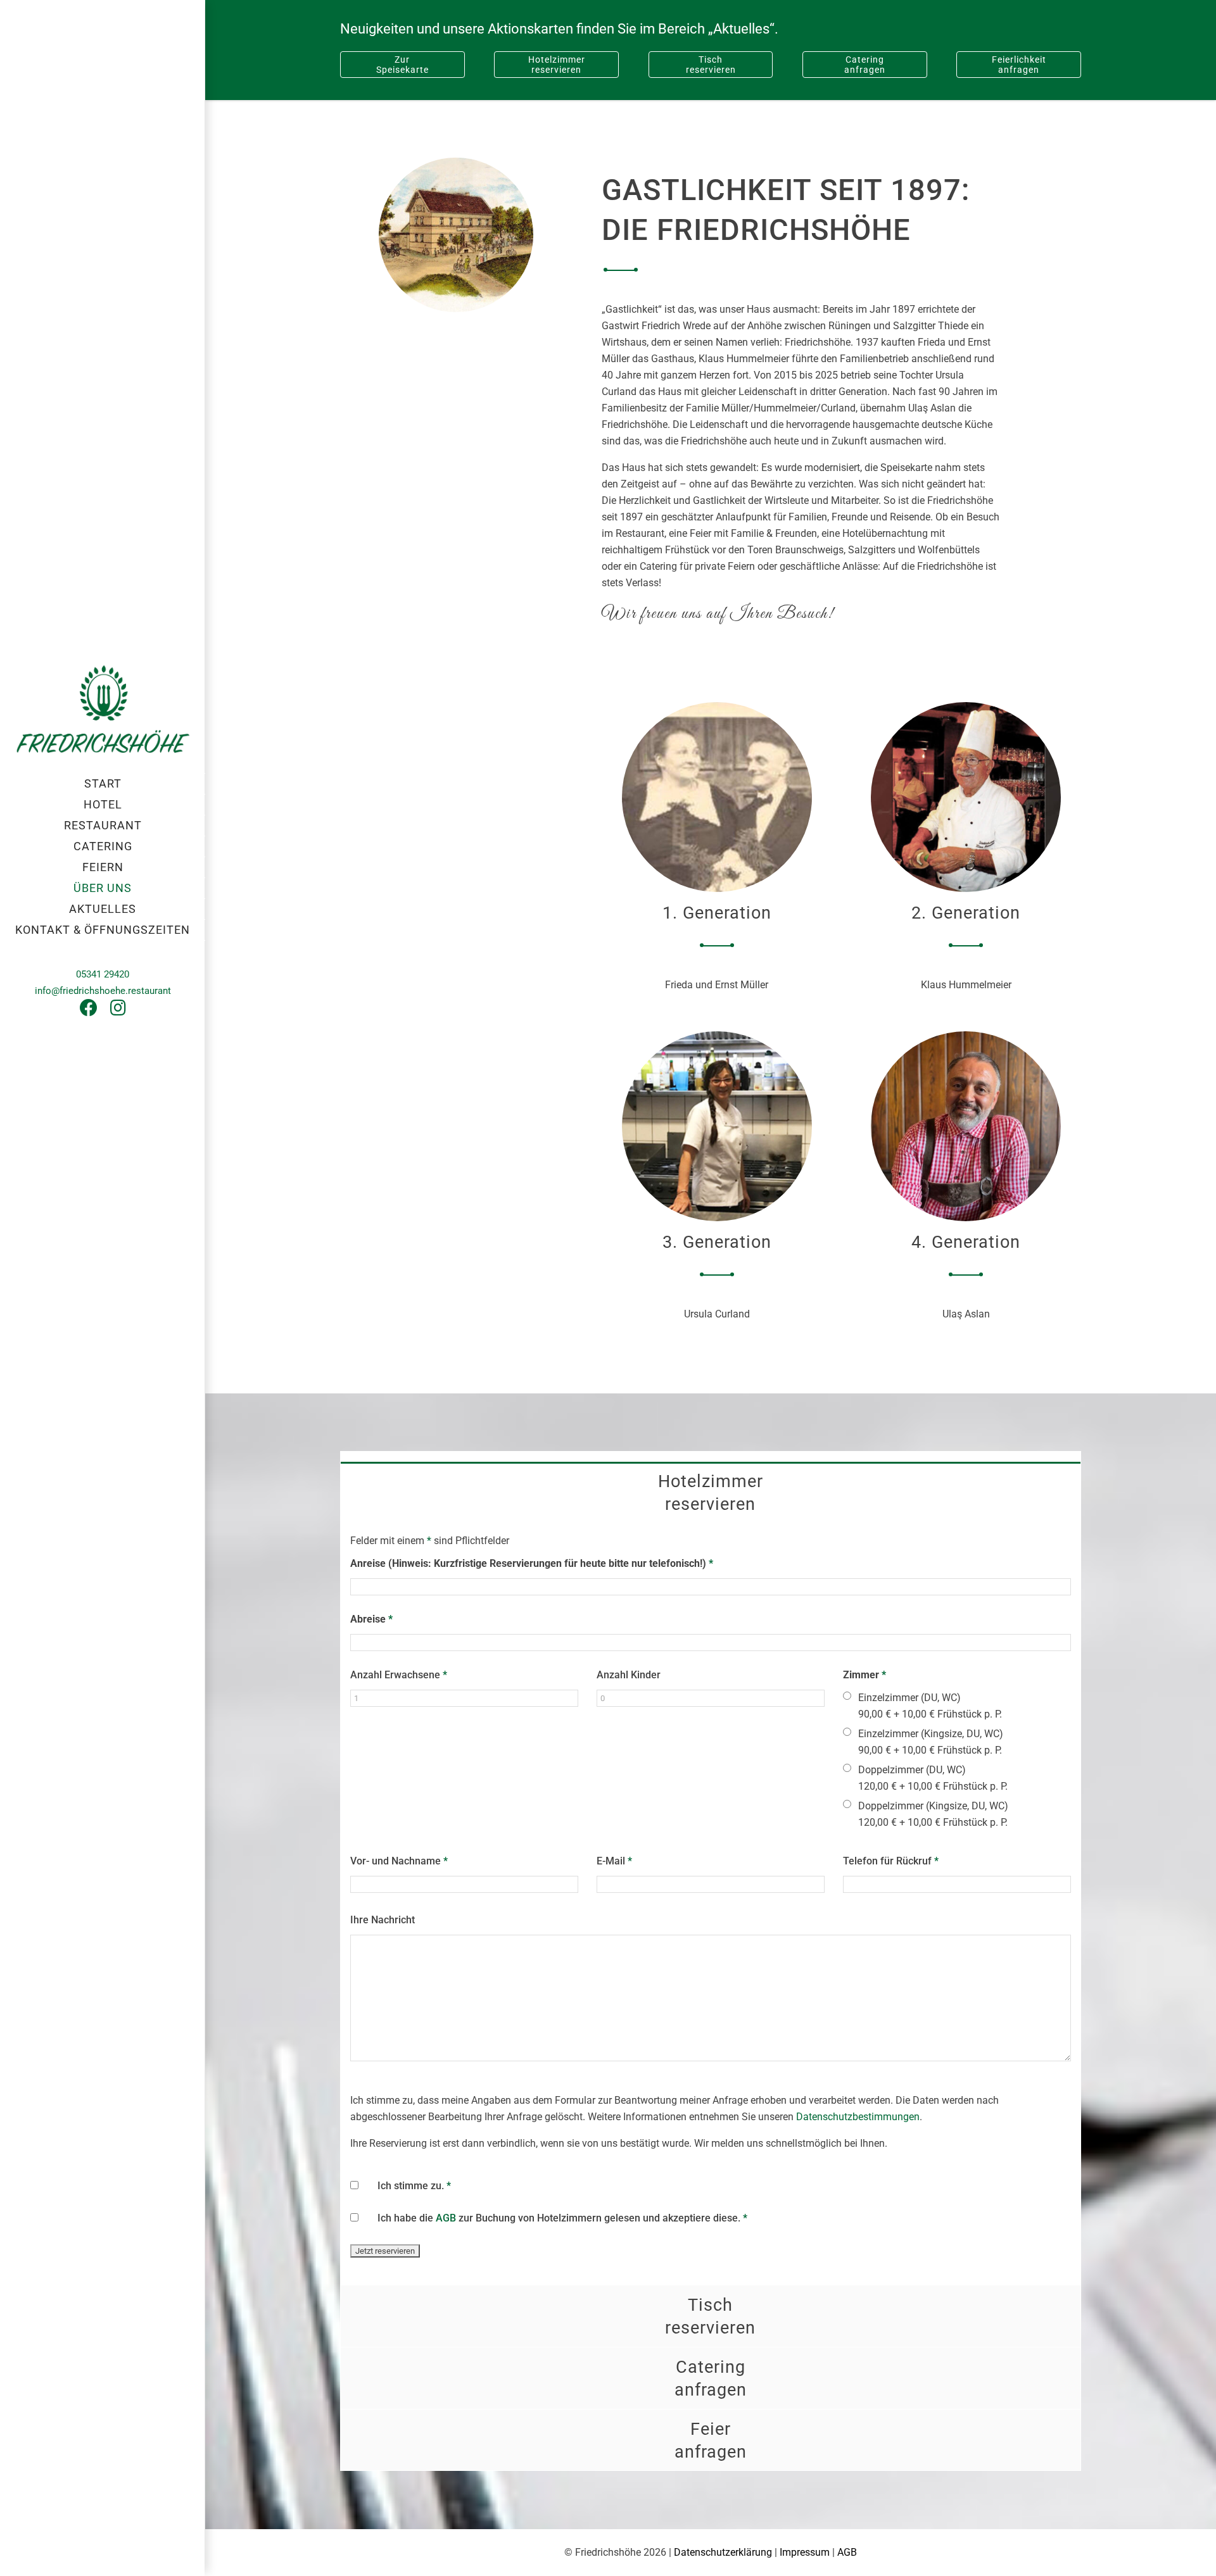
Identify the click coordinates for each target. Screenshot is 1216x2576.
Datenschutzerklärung (723, 2552)
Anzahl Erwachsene (399, 1675)
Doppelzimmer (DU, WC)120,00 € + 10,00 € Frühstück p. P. (933, 1778)
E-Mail (614, 1861)
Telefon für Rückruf (891, 1861)
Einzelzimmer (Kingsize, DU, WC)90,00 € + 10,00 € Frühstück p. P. (931, 1742)
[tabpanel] (711, 1904)
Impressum (805, 2552)
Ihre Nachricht (383, 1920)
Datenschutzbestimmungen (858, 2117)
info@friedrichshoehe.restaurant (103, 991)
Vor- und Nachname (399, 1861)
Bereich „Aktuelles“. (718, 29)
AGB (446, 2218)
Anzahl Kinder (629, 1675)
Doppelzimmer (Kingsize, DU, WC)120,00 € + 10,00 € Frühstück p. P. (933, 1814)
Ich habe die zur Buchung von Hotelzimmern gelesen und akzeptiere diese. (562, 2218)
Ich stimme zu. (414, 2186)
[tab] (711, 1492)
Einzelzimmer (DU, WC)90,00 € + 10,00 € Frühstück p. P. (930, 1706)
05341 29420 (103, 974)
